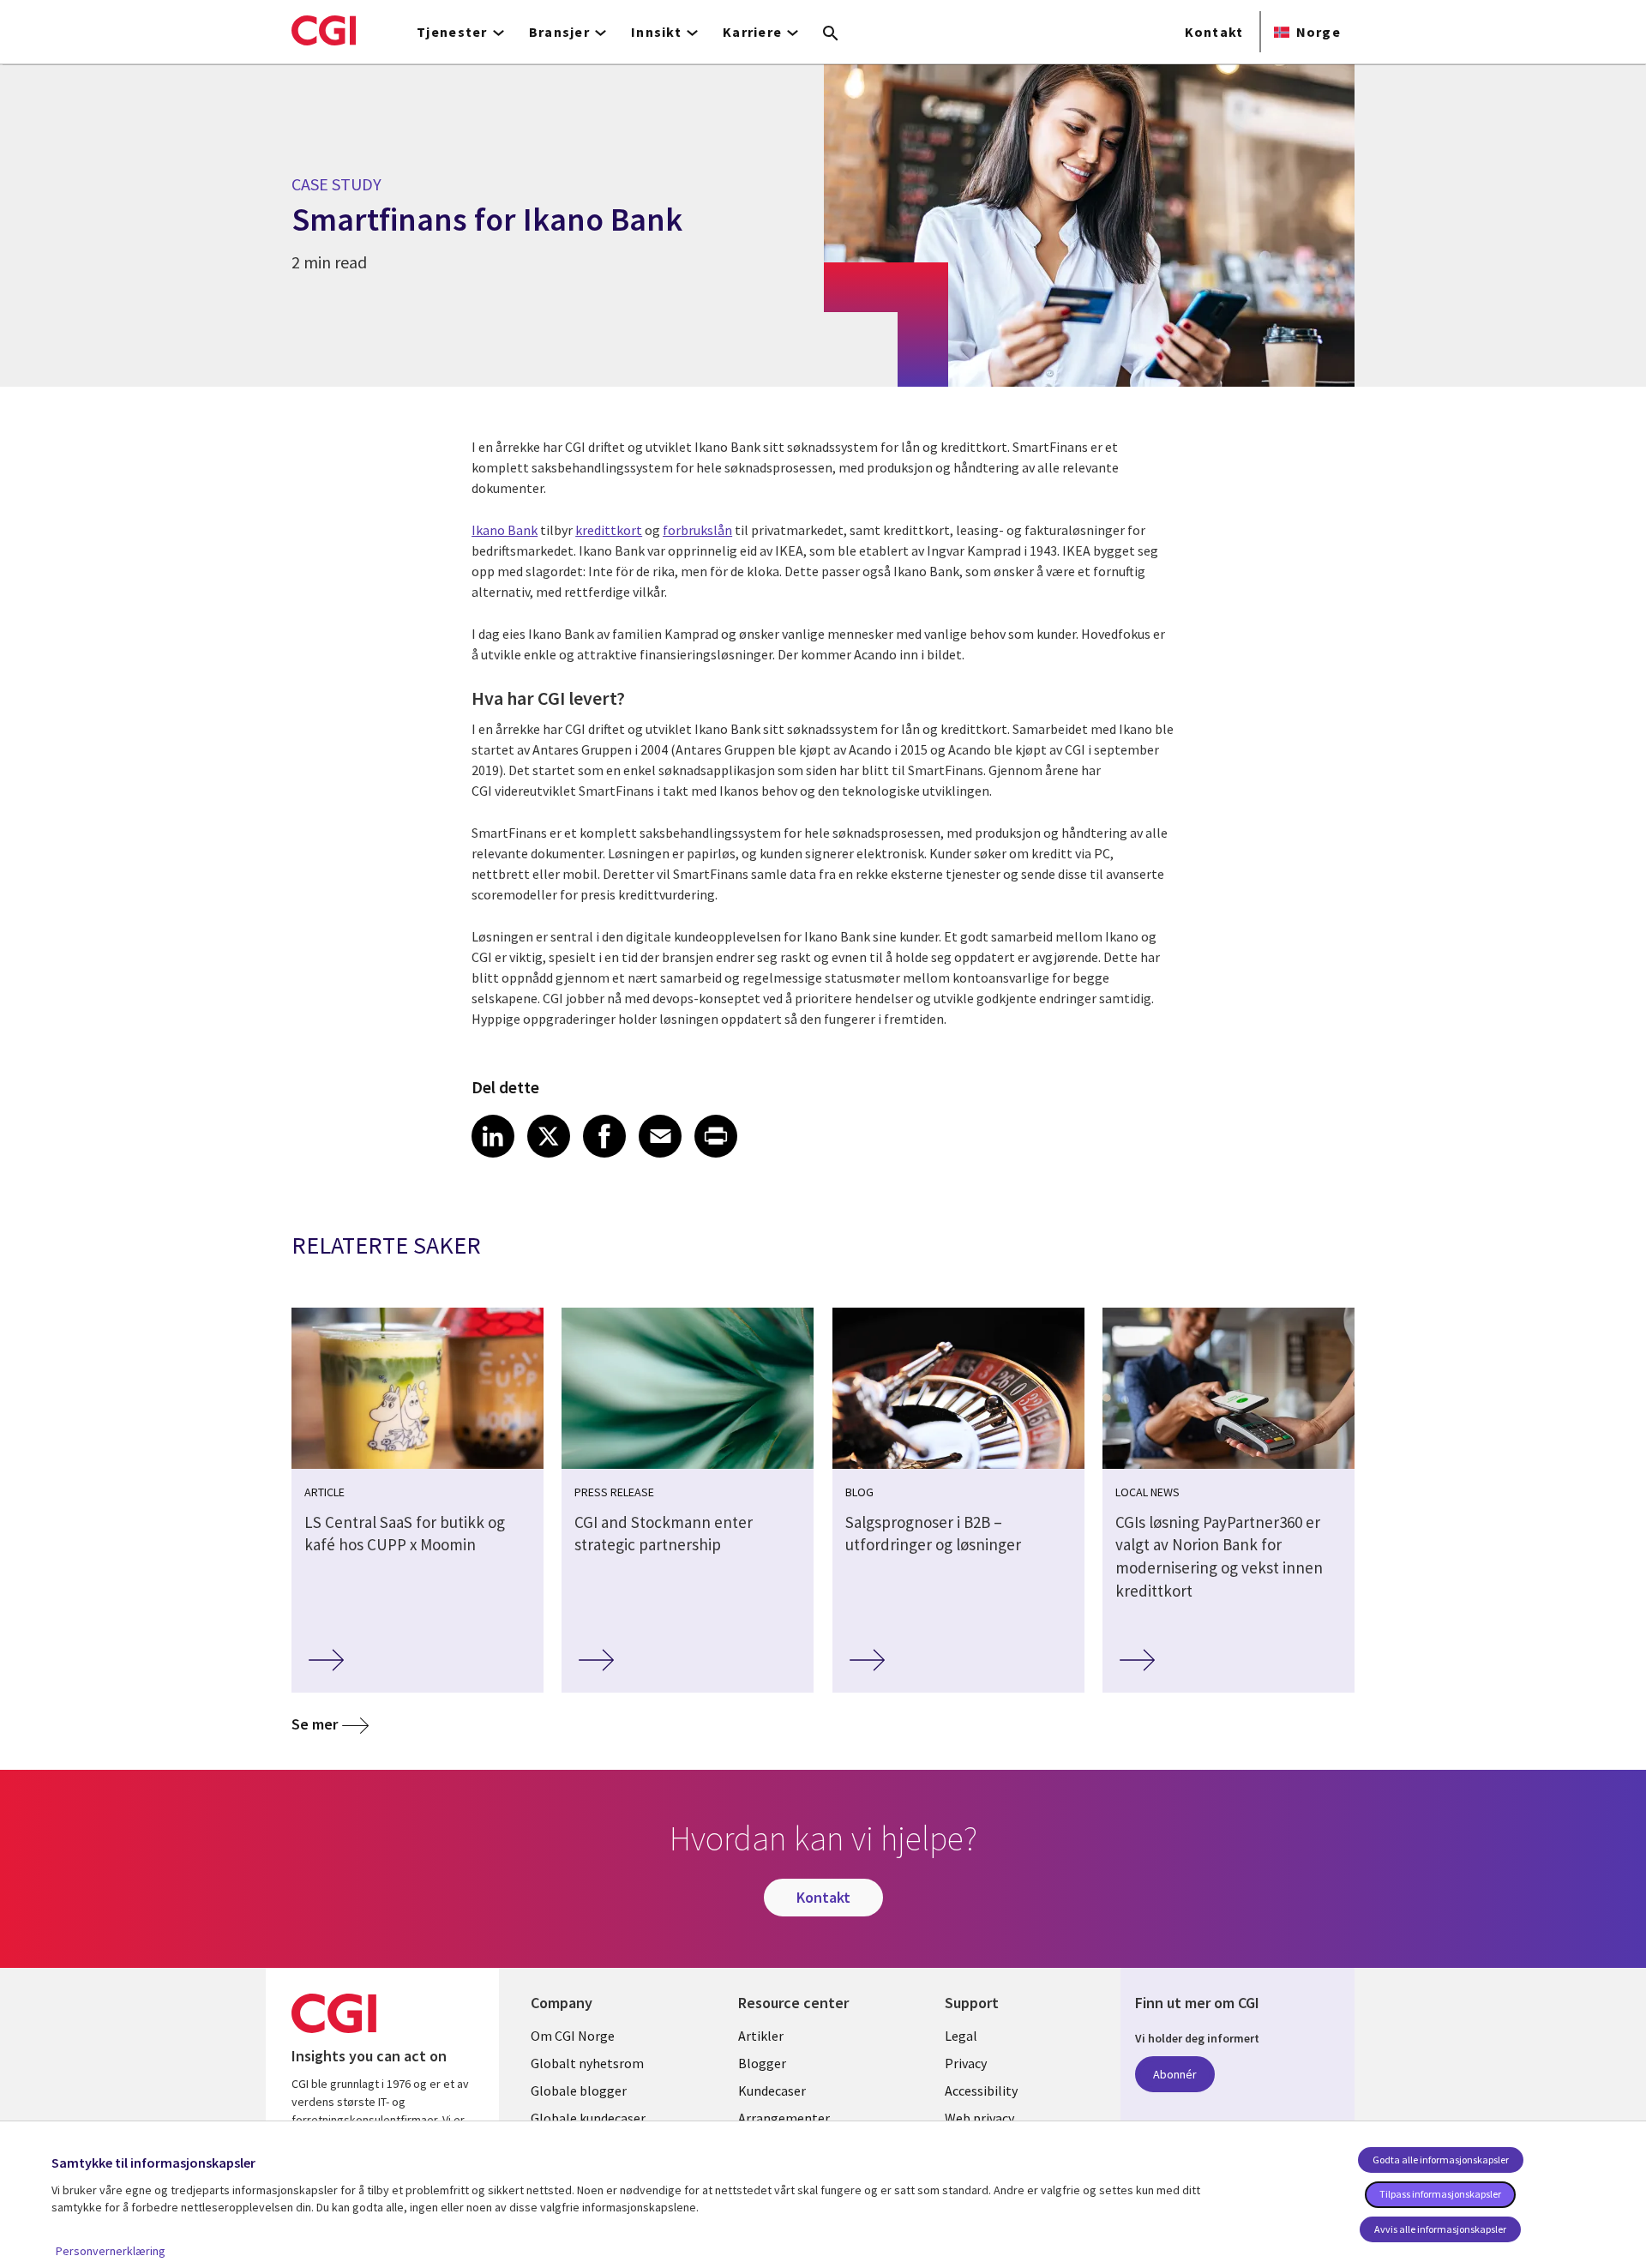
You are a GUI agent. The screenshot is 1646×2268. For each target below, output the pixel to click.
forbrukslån (697, 530)
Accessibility (981, 2091)
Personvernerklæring (111, 2251)
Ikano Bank (505, 530)
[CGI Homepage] (324, 30)
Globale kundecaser (588, 2118)
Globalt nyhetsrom (587, 2063)
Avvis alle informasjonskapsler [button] (1440, 2229)
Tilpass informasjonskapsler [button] (1440, 2194)
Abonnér (1175, 2074)
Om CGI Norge (573, 2036)
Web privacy (979, 2118)
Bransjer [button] (559, 32)
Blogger (762, 2063)
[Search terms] (831, 34)
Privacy (966, 2063)
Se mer (315, 1724)
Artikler (761, 2036)
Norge (1319, 32)
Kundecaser (772, 2091)
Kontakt (1214, 32)
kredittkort (609, 530)
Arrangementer (784, 2118)
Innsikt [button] (656, 32)
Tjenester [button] (452, 32)
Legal (961, 2036)
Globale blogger (579, 2091)
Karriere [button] (752, 32)
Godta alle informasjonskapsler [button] (1441, 2160)
